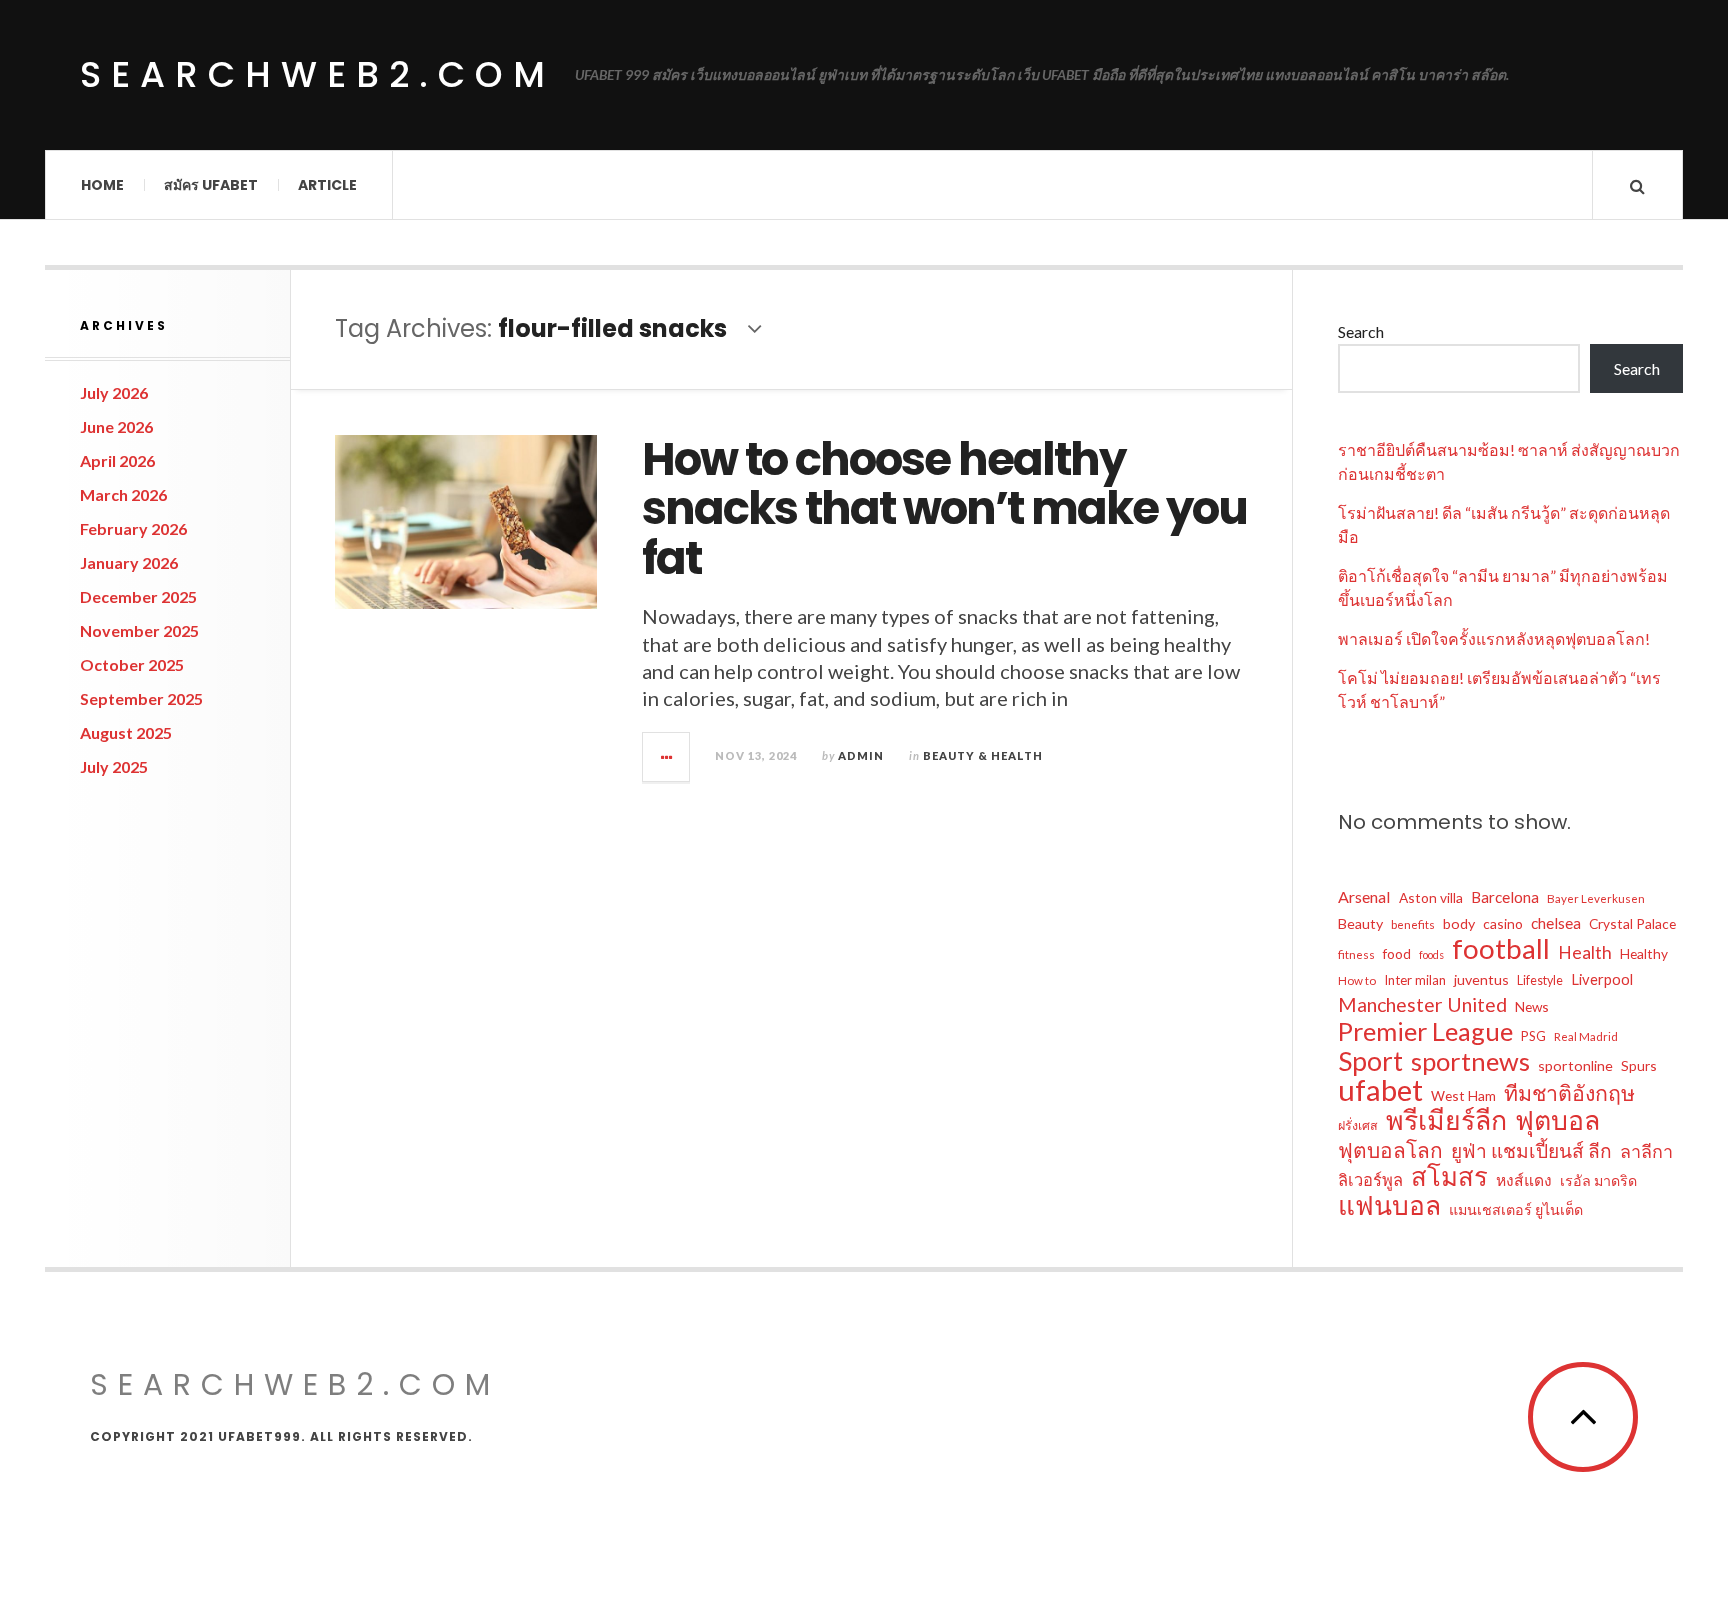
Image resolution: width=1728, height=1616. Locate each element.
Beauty (1360, 923)
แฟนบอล (1389, 1205)
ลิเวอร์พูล (1370, 1180)
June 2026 (116, 426)
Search (1361, 331)
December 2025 (138, 596)
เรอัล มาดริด (1598, 1180)
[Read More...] (667, 757)
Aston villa (1431, 897)
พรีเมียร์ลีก (1446, 1120)
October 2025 (132, 664)
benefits (1413, 924)
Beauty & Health (983, 755)
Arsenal (1364, 896)
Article (327, 185)
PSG (1533, 1036)
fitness (1356, 954)
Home (102, 185)
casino (1503, 923)
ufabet (1380, 1090)
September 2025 (141, 698)
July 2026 (114, 392)
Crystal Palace (1632, 923)
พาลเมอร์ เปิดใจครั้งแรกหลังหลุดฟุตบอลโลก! (1494, 638)
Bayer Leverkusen (1596, 898)
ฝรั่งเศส (1358, 1125)
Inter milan (1415, 980)
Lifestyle (1540, 980)
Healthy (1644, 953)
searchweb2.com (317, 74)
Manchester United (1422, 1004)
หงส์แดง (1524, 1180)
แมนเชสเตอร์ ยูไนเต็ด (1516, 1209)
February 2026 (133, 528)
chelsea (1556, 923)
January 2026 (129, 562)
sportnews (1470, 1061)
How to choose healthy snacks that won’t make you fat (944, 509)
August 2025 (126, 732)
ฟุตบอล (1557, 1120)
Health (1585, 952)
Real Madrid (1586, 1036)
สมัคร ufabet (211, 185)
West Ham (1463, 1095)
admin (861, 755)
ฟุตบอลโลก (1390, 1150)
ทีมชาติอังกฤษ (1569, 1093)
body (1459, 923)
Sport (1370, 1061)
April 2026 (117, 460)
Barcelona (1505, 897)
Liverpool (1602, 979)
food (1397, 953)
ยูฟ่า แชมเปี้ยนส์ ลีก (1531, 1150)
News (1532, 1006)
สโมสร (1449, 1176)
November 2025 (139, 630)
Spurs (1639, 1065)
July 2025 (114, 766)
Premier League (1425, 1031)
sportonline (1575, 1065)
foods (1431, 954)
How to (1357, 980)
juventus (1481, 979)
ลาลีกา (1646, 1151)
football (1501, 949)
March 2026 (123, 494)
